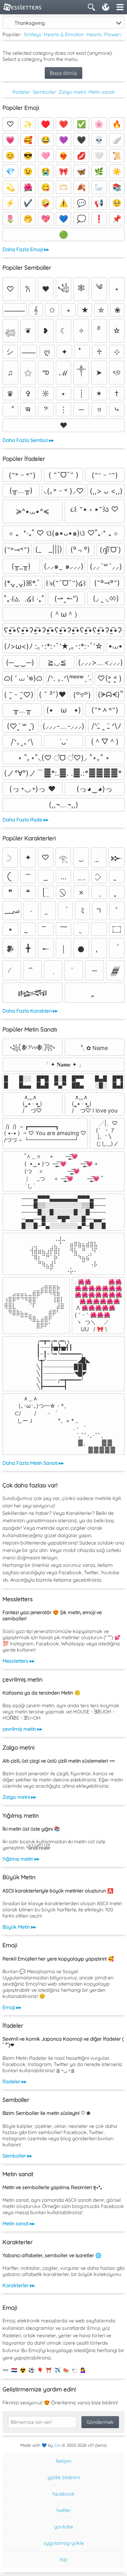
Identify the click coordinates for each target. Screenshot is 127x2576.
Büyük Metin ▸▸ (19, 1927)
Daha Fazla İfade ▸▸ (25, 820)
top (64, 2559)
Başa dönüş (63, 73)
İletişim (64, 2461)
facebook (63, 2494)
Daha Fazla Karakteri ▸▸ (30, 1011)
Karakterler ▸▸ (19, 2285)
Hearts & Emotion (64, 34)
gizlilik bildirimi (64, 2477)
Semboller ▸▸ (17, 2156)
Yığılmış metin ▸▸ (21, 1859)
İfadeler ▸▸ (14, 2081)
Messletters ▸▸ (18, 1661)
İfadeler (21, 92)
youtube (64, 2527)
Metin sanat (102, 92)
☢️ (23, 2370)
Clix (57, 2445)
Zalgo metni (72, 92)
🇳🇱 (14, 2370)
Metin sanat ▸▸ (19, 2223)
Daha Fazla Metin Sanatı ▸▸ (33, 1463)
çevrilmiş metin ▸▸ (22, 1729)
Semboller (44, 92)
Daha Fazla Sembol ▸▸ (28, 440)
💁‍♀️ (83, 2370)
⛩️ (49, 2370)
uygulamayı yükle (63, 2543)
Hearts (94, 34)
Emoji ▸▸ (12, 2007)
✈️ (57, 2370)
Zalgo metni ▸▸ (19, 1797)
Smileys (33, 34)
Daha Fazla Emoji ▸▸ (26, 249)
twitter (63, 2510)
